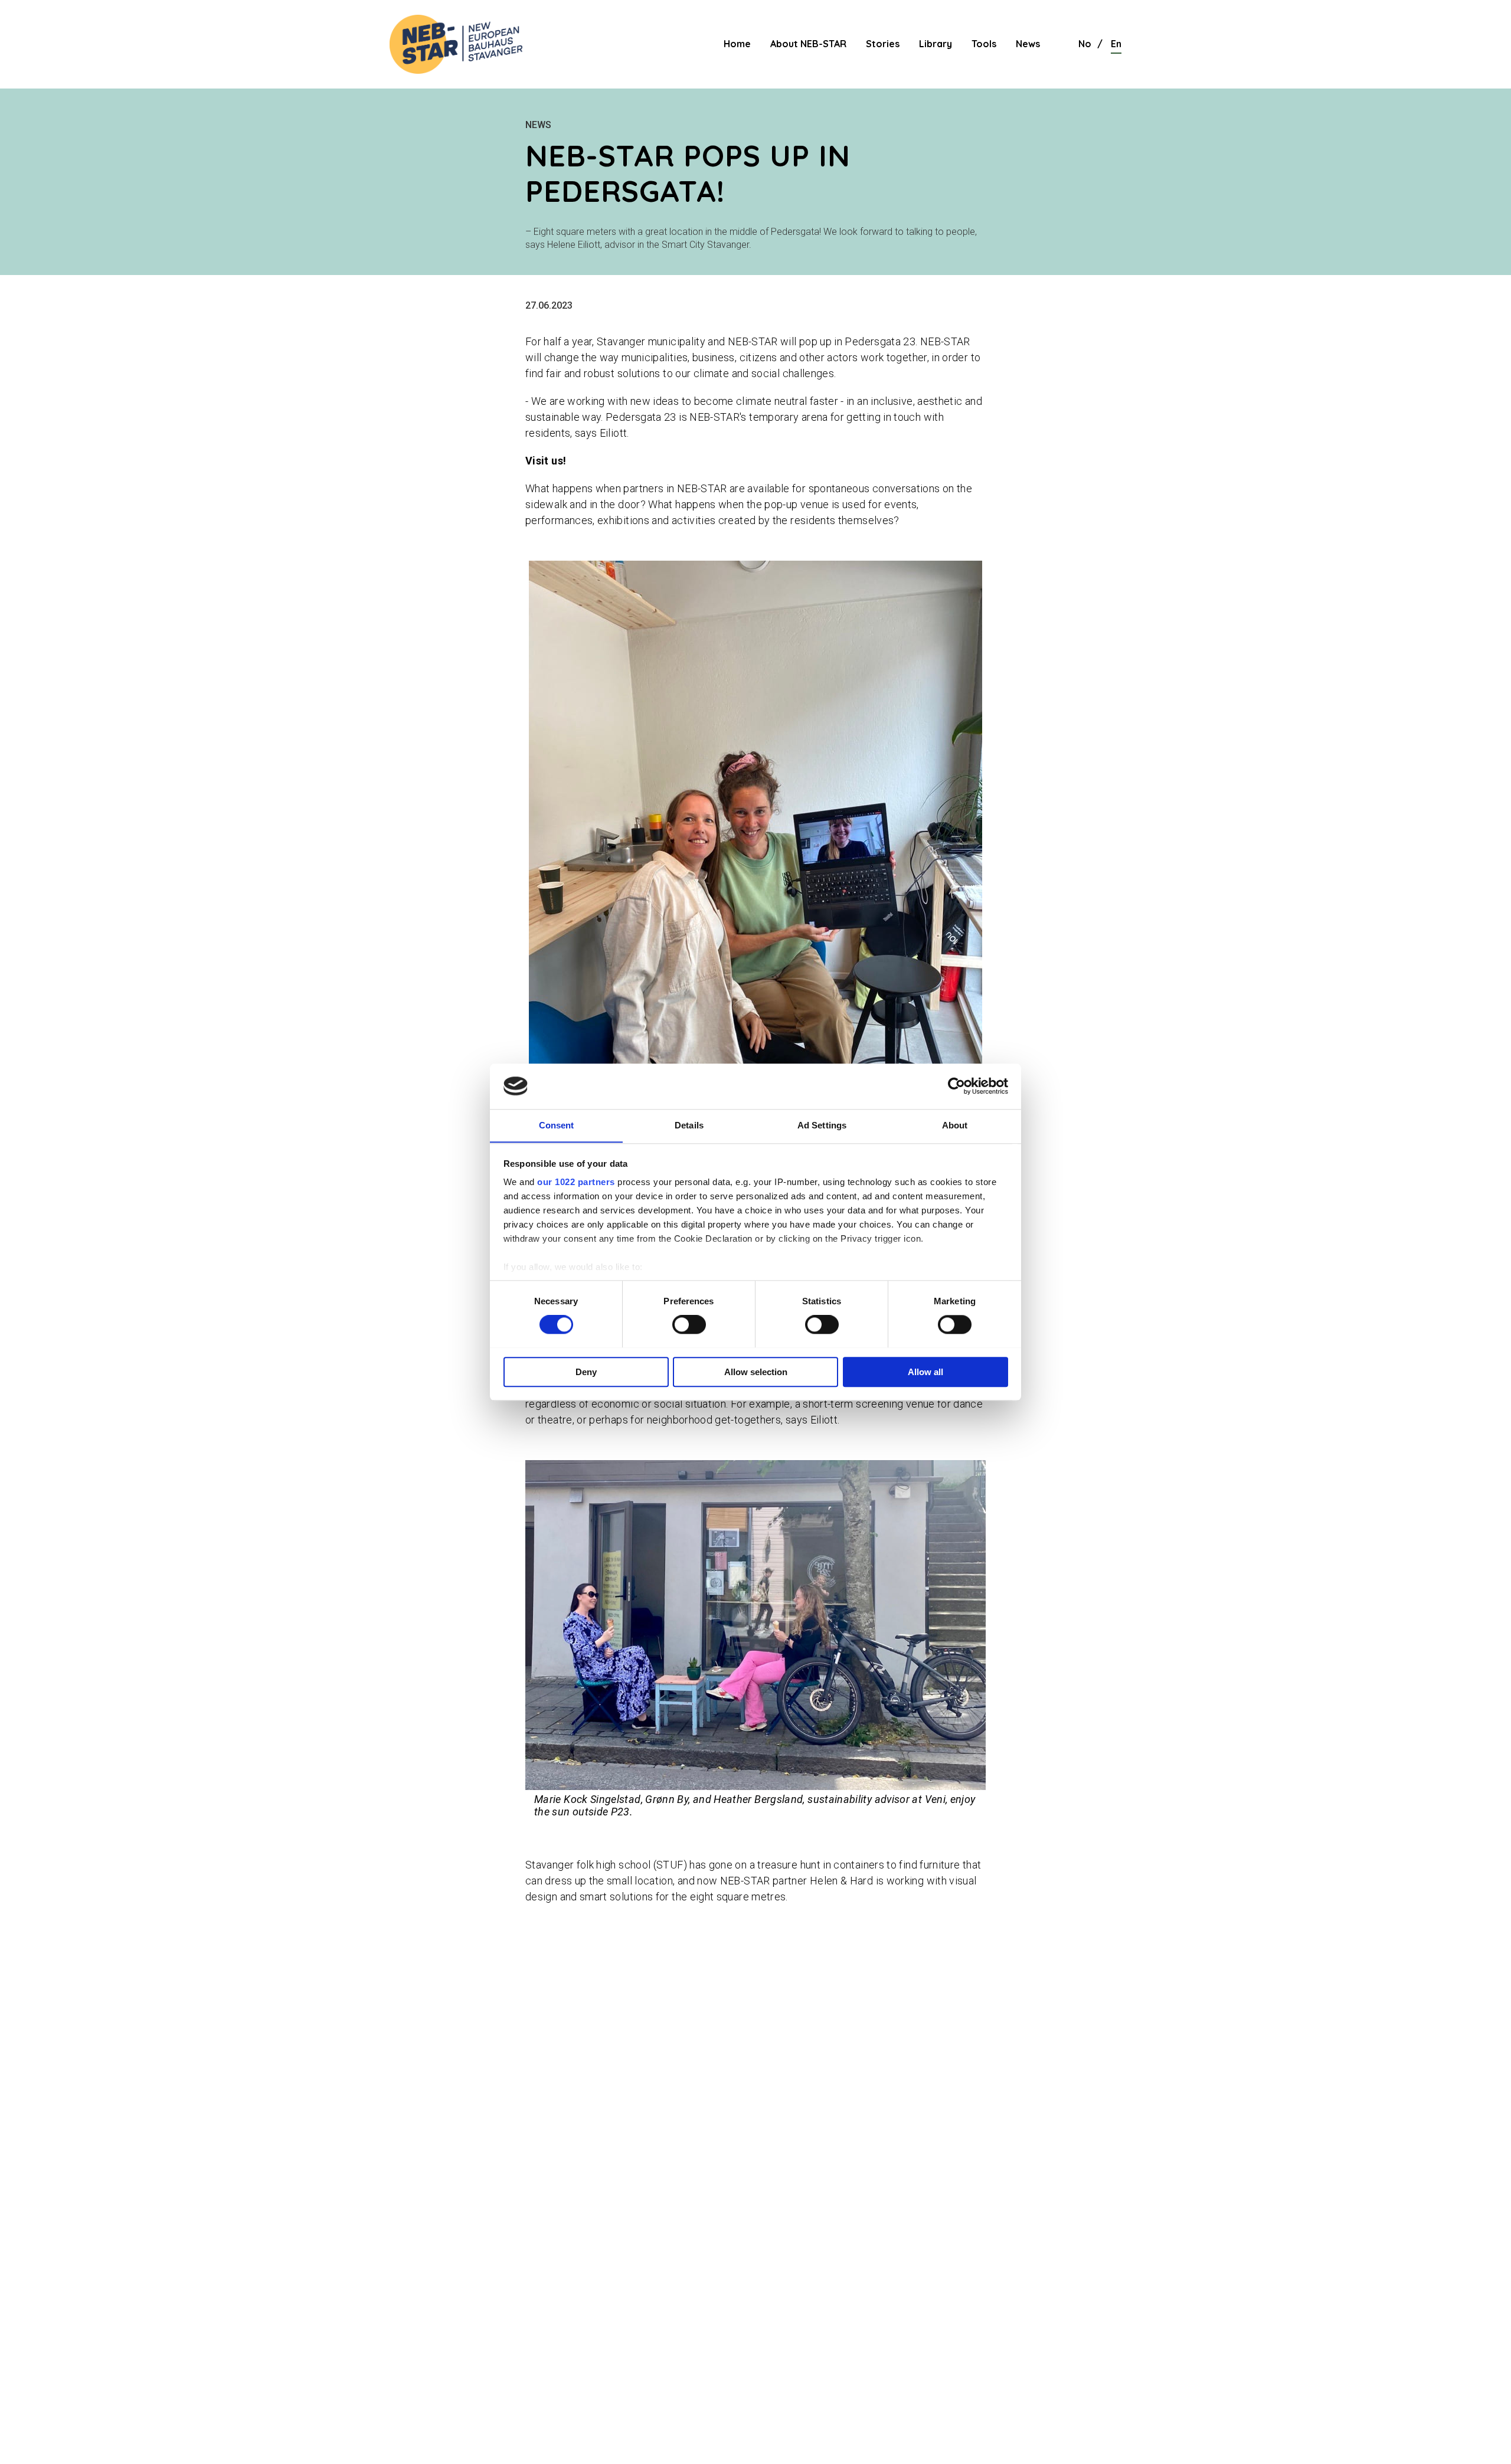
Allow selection (756, 1371)
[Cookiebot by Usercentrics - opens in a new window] (956, 1086)
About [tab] (955, 1125)
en (1116, 44)
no (1085, 44)
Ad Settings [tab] (822, 1125)
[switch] (689, 1324)
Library (936, 44)
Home (737, 44)
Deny (586, 1371)
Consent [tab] (557, 1125)
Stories (883, 44)
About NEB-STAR (808, 44)
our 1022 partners (576, 1182)
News (1028, 44)
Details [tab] (689, 1125)
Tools (984, 44)
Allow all (925, 1371)
